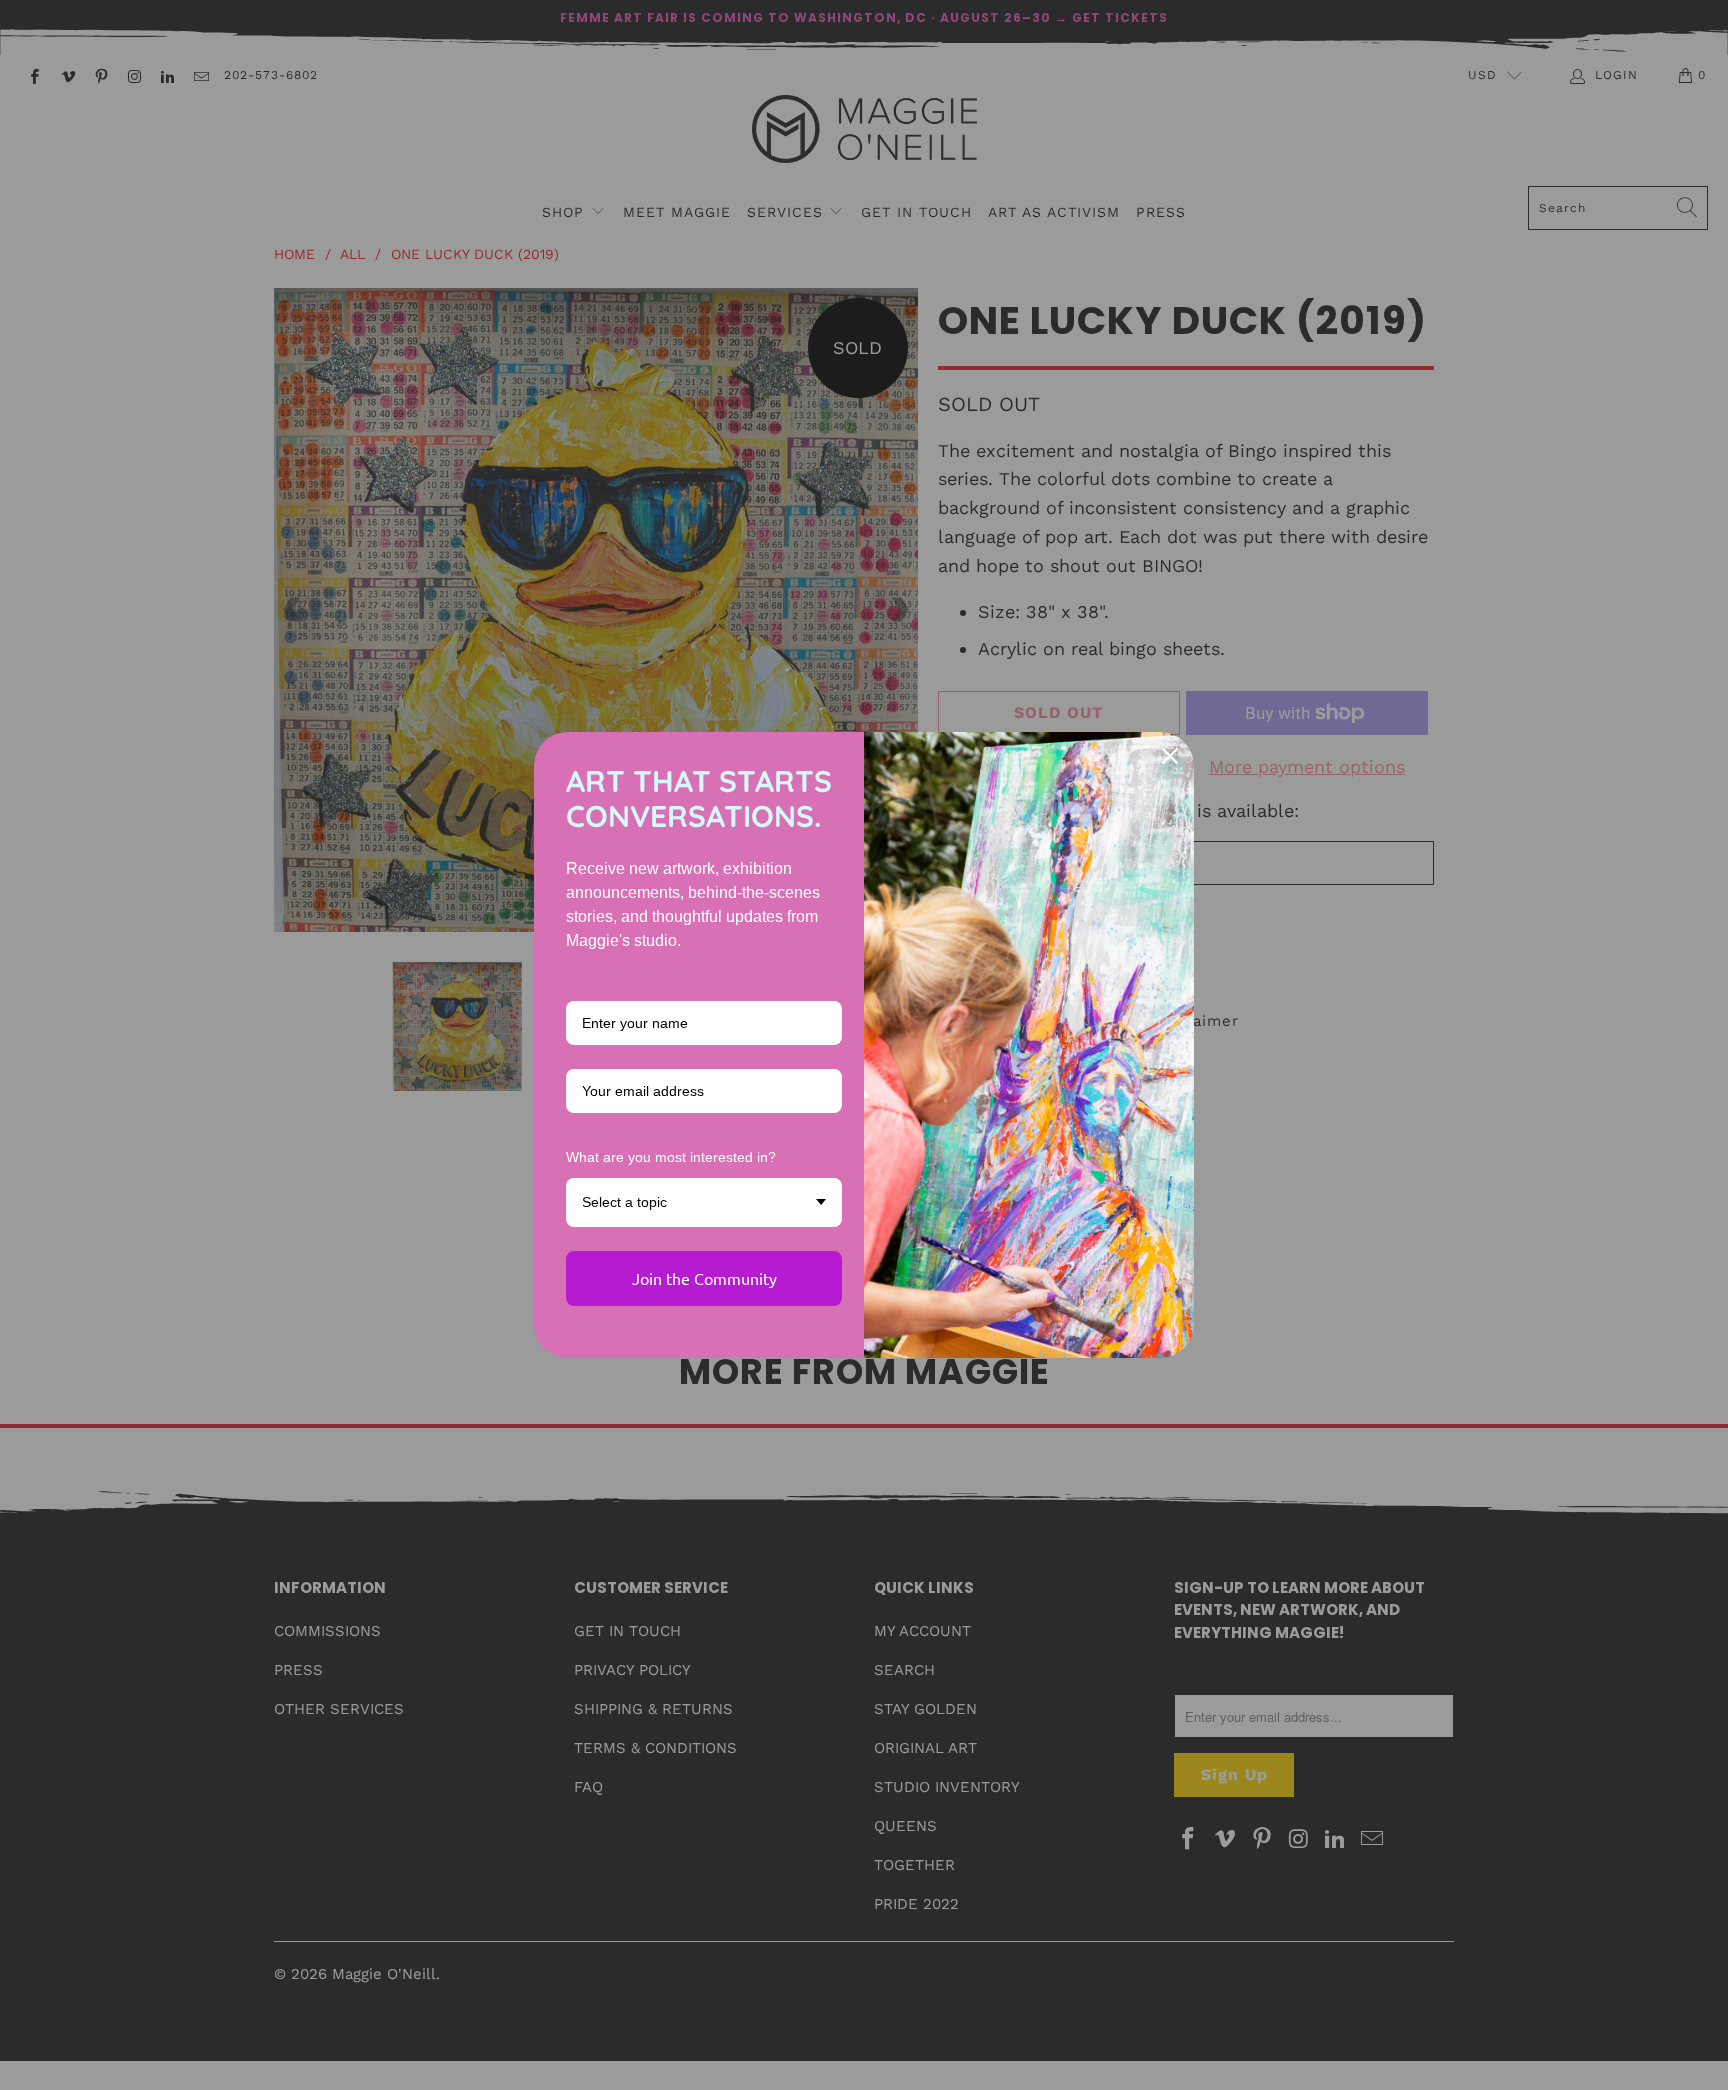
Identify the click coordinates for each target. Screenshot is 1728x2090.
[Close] (1170, 756)
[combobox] (704, 1202)
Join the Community (704, 1278)
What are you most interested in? (671, 1157)
